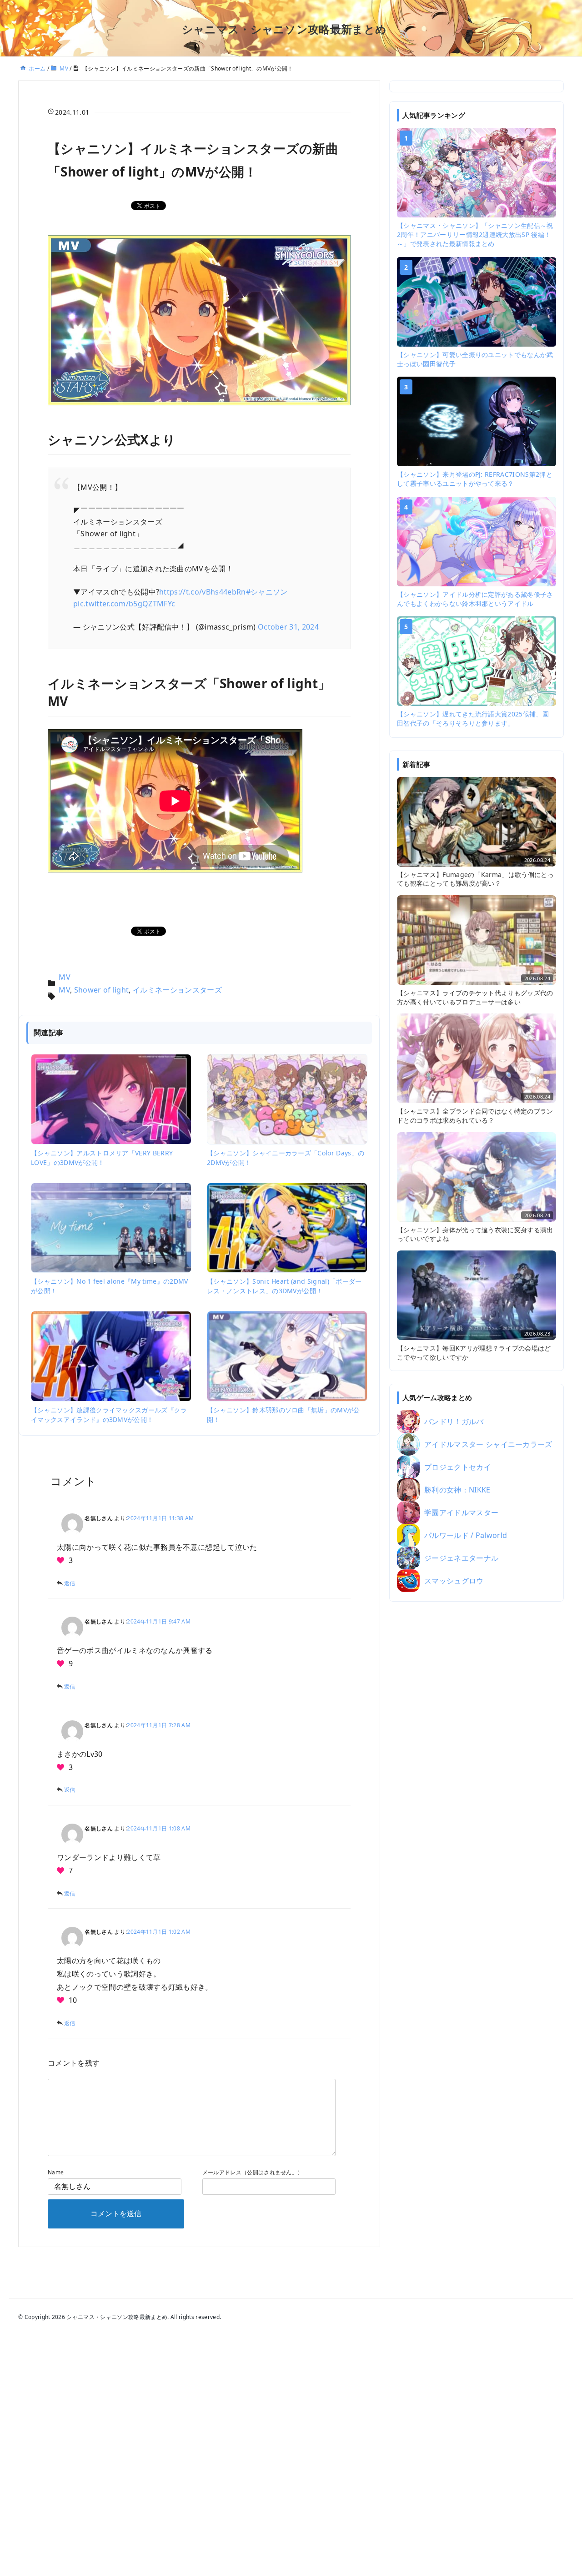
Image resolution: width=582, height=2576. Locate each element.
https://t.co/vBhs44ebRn (202, 592)
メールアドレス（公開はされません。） (253, 2172)
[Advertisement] (477, 1751)
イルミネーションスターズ (177, 990)
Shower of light (102, 990)
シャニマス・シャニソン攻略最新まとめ (284, 29)
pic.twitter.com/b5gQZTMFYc (124, 604)
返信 (70, 1583)
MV (65, 977)
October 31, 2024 (288, 627)
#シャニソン (267, 592)
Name (56, 2172)
